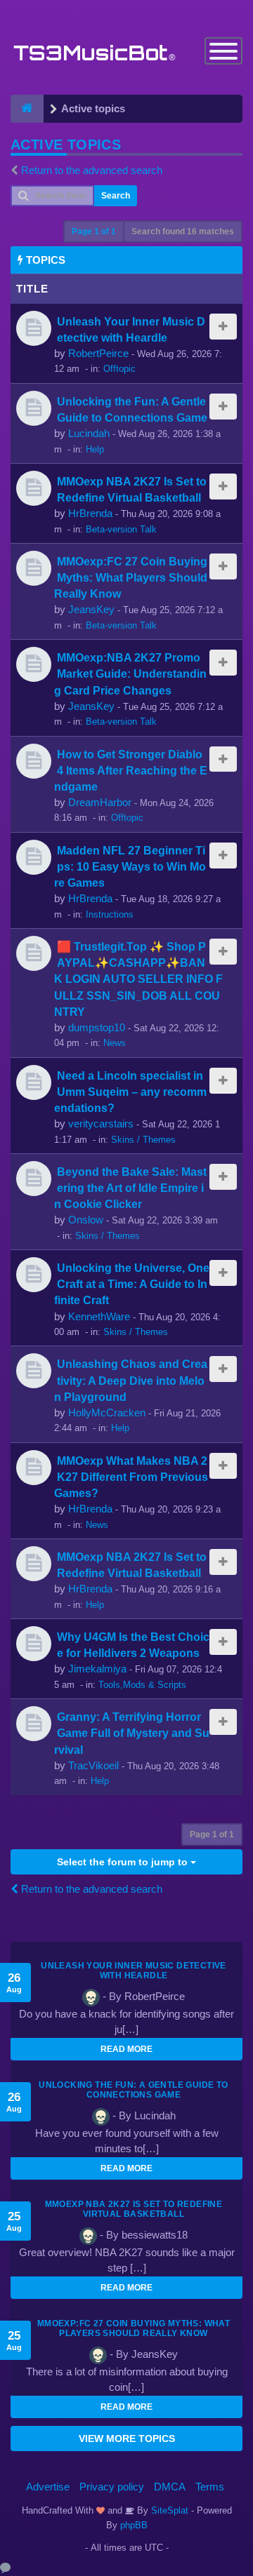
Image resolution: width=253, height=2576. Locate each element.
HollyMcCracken (107, 1413)
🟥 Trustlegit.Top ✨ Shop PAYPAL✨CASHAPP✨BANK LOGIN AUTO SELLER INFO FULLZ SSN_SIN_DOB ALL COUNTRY (138, 979)
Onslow (86, 1220)
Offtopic (119, 369)
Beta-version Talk (121, 529)
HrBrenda (90, 513)
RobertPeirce (98, 353)
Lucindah (89, 433)
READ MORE (126, 2049)
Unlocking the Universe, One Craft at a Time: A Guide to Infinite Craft (132, 1284)
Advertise (48, 2487)
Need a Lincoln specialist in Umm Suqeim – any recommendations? (130, 1092)
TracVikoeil (93, 1765)
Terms (210, 2487)
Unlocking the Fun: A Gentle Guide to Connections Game (133, 2090)
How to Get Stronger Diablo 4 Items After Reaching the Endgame (131, 770)
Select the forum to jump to (124, 1862)
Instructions (110, 914)
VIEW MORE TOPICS (127, 2439)
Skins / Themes (143, 1140)
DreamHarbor (100, 802)
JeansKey (91, 609)
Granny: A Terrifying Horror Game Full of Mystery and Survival (132, 1733)
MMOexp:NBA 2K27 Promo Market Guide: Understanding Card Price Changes (130, 673)
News (115, 1043)
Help (95, 449)
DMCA (170, 2487)
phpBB (134, 2525)
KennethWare (99, 1316)
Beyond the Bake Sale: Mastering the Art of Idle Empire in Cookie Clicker (130, 1188)
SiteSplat (168, 2510)
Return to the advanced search (92, 170)
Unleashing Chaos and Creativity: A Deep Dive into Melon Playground (131, 1380)
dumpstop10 (97, 1027)
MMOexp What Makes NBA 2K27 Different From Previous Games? (131, 1477)
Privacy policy (112, 2487)
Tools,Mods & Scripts (142, 1685)
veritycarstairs (101, 1123)
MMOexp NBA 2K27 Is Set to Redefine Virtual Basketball (134, 2209)
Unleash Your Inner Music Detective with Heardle (134, 1971)
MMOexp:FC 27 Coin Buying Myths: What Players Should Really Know (131, 577)
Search (116, 196)
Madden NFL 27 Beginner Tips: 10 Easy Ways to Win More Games (130, 866)
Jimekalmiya (97, 1669)
